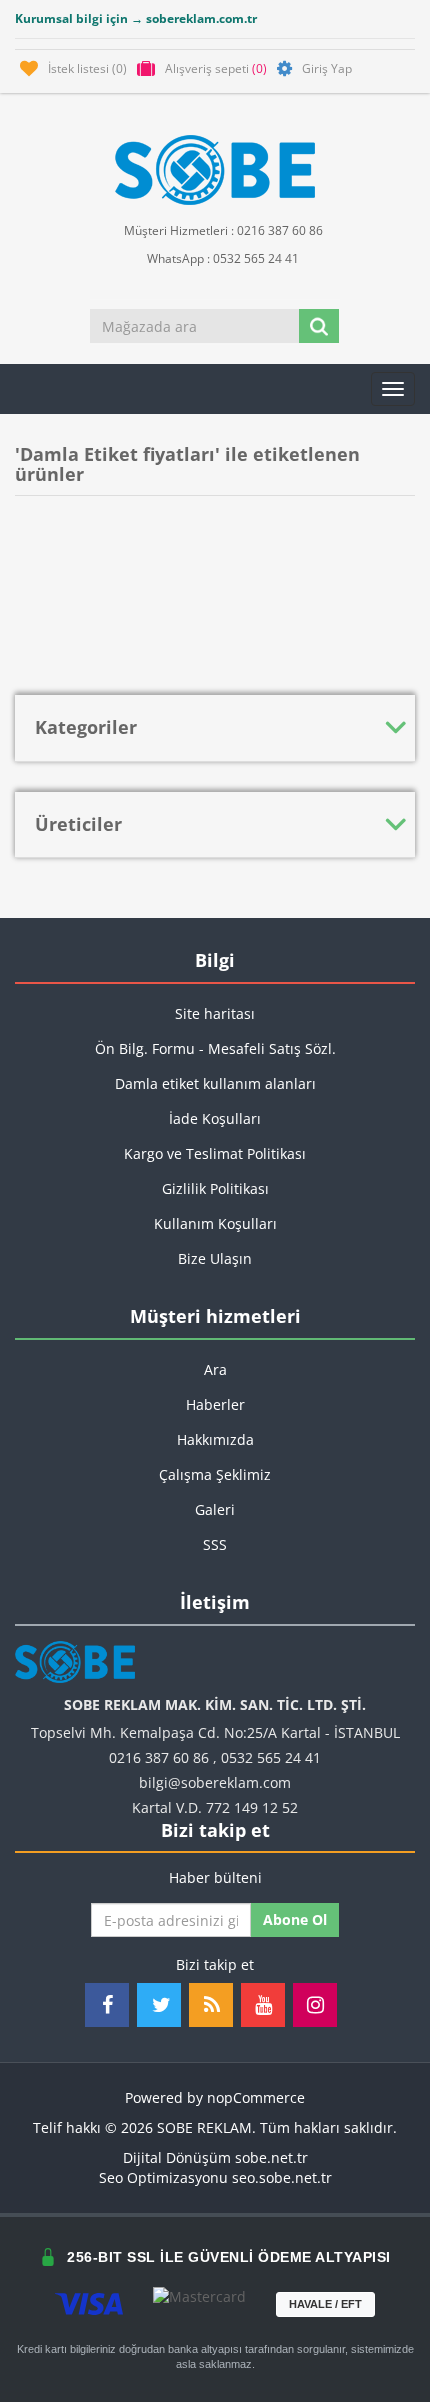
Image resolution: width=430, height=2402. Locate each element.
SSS (215, 1544)
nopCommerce (256, 2097)
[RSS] (211, 2005)
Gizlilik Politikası (215, 1188)
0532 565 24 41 (271, 1757)
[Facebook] (107, 2005)
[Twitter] (159, 2005)
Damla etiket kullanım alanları (215, 1083)
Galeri (215, 1509)
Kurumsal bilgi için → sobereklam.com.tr (136, 18)
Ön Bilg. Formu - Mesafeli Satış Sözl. (215, 1048)
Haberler (215, 1404)
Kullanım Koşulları (215, 1223)
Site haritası (215, 1013)
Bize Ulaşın (215, 1258)
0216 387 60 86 (159, 1757)
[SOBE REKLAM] (215, 170)
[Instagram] (315, 2005)
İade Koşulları (215, 1118)
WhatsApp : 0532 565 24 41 (221, 258)
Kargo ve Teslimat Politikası (215, 1153)
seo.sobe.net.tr (282, 2177)
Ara (215, 1369)
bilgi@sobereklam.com (215, 1782)
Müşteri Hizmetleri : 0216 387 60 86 (222, 230)
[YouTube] (263, 2005)
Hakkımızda (215, 1439)
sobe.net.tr (271, 2157)
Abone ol (295, 1919)
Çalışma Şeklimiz (215, 1474)
